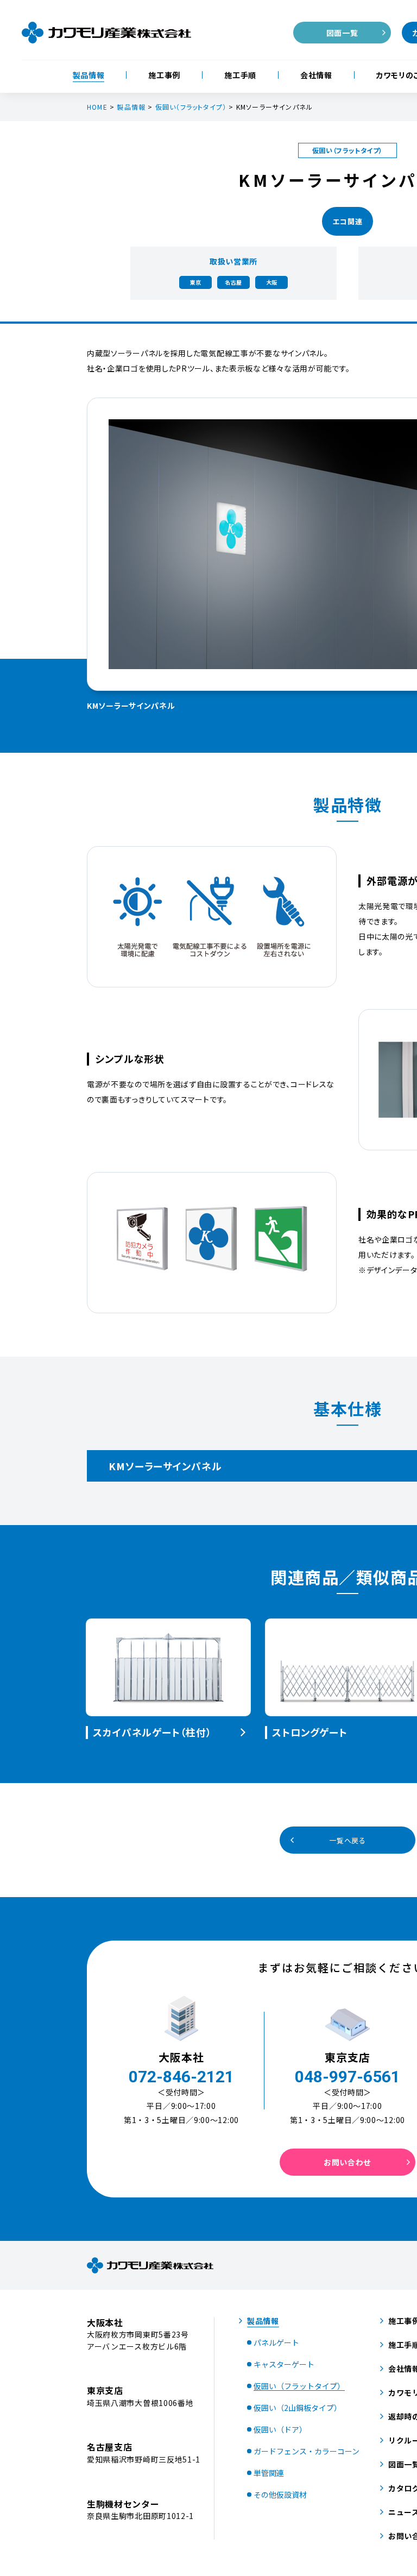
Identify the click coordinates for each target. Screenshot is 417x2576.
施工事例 (164, 75)
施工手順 (240, 75)
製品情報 (89, 75)
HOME (97, 107)
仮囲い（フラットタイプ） (191, 107)
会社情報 (316, 75)
